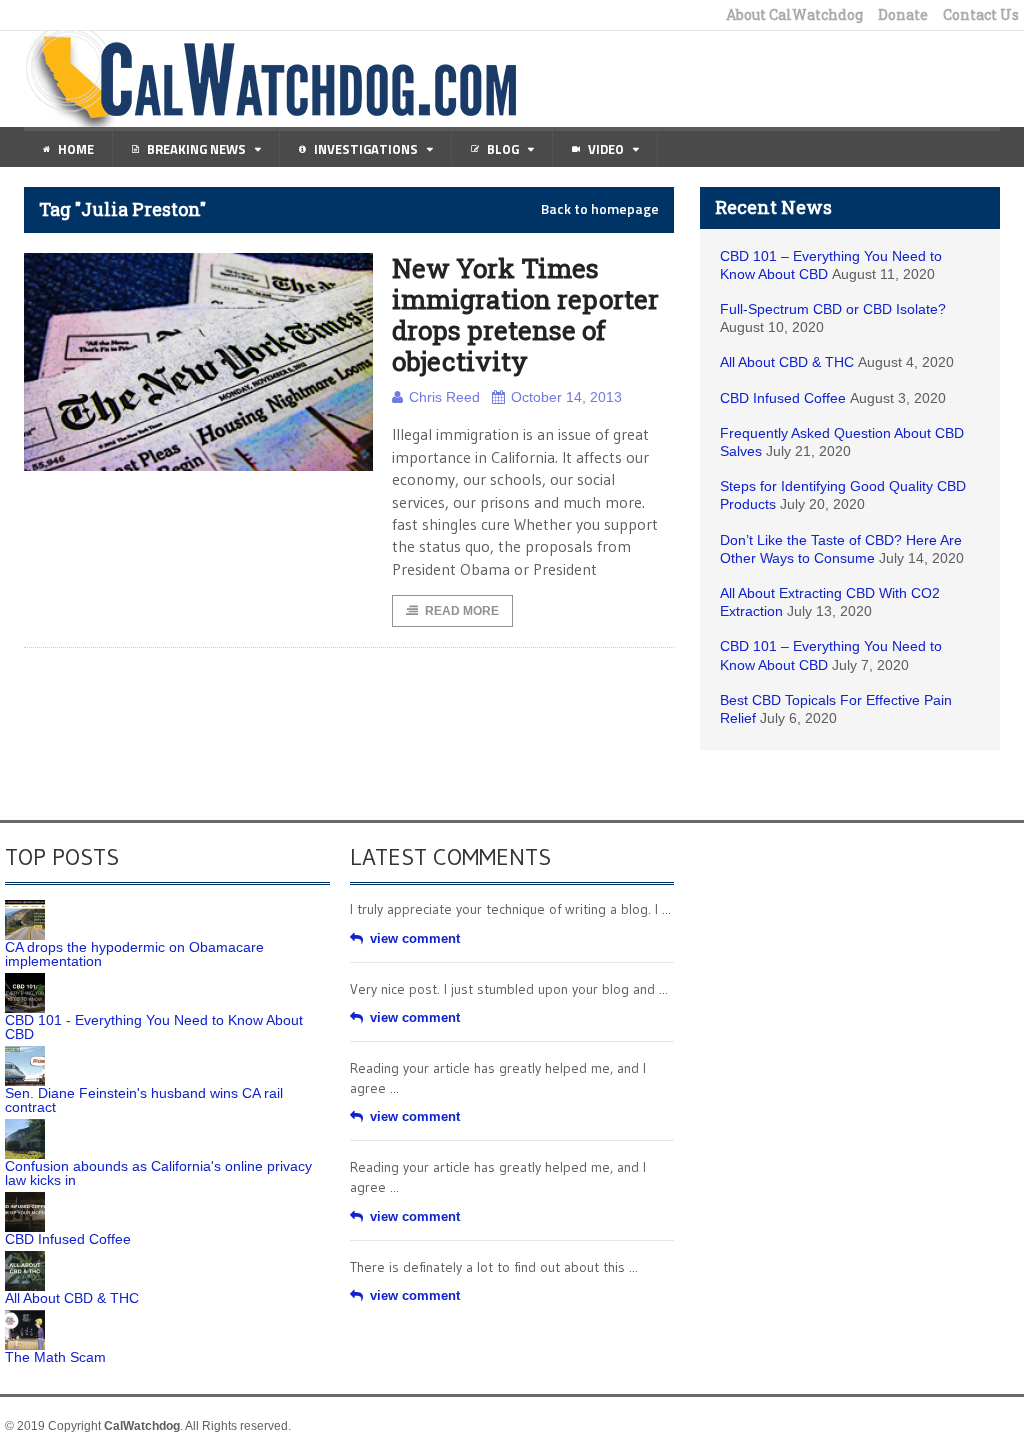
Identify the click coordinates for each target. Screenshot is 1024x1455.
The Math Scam (55, 1357)
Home (76, 149)
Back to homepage (600, 209)
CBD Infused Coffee (783, 398)
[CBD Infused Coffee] (25, 1199)
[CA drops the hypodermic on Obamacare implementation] (25, 907)
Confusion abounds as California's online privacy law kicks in (158, 1173)
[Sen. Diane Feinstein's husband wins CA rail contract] (25, 1053)
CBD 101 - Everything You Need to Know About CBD (154, 1027)
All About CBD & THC (787, 362)
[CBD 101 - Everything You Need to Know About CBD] (25, 980)
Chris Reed (444, 397)
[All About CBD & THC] (25, 1258)
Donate (903, 15)
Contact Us (981, 15)
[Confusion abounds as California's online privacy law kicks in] (25, 1126)
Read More (462, 611)
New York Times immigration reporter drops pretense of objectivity (525, 315)
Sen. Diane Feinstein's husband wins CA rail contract (144, 1100)
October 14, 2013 (566, 397)
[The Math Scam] (25, 1317)
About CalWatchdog (794, 15)
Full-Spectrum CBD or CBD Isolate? (833, 309)
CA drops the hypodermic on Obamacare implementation (134, 954)
